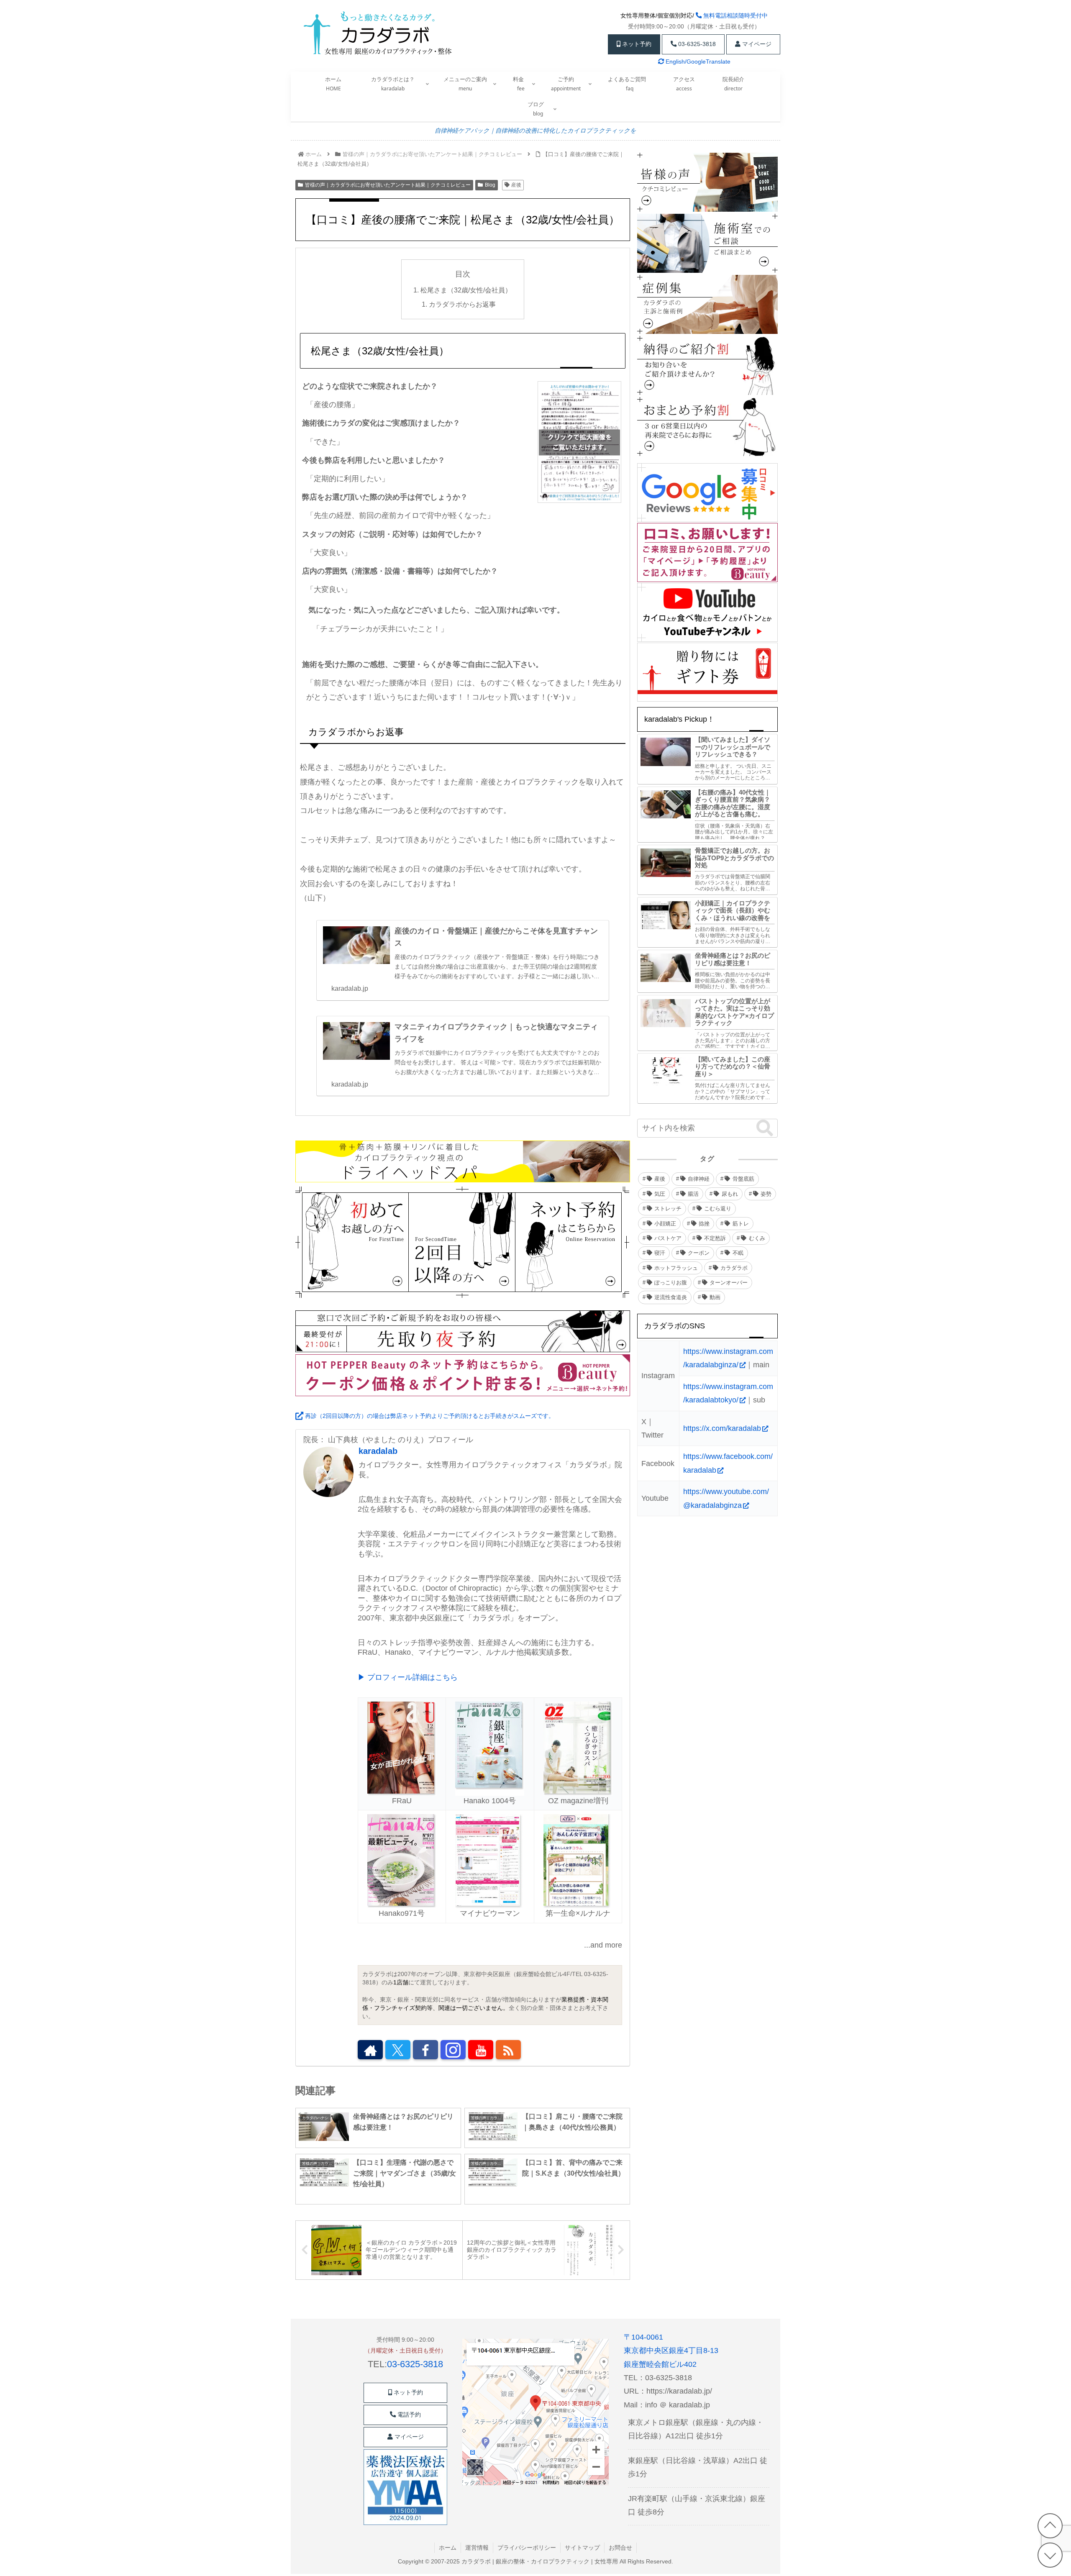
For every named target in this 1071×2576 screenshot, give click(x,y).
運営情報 (477, 2548)
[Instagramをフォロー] (453, 2050)
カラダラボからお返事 (462, 304)
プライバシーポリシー (527, 2548)
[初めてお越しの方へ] (352, 1242)
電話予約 (408, 2415)
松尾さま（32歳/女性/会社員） (466, 290)
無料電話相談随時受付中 (735, 15)
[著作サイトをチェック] (370, 2050)
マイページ (756, 44)
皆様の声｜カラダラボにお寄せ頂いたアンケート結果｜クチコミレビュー (388, 185)
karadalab (378, 1451)
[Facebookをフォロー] (425, 2050)
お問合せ (620, 2548)
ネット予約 (636, 44)
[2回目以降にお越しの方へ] (462, 1242)
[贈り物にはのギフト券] (707, 672)
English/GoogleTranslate (697, 62)
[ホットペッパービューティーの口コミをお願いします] (707, 553)
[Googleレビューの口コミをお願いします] (707, 493)
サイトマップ (582, 2548)
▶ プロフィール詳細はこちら (408, 1677)
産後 (516, 185)
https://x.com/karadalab (722, 1428)
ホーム (448, 2548)
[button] (765, 1129)
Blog (490, 185)
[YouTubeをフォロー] (481, 2050)
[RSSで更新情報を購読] (508, 2050)
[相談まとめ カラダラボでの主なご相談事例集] (707, 244)
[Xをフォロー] (398, 2050)
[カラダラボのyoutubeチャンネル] (707, 613)
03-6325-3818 (696, 44)
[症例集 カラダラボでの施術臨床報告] (707, 305)
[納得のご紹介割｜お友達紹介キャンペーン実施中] (707, 366)
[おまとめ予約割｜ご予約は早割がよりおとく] (707, 427)
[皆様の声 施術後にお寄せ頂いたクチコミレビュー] (707, 183)
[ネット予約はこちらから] (572, 1242)
